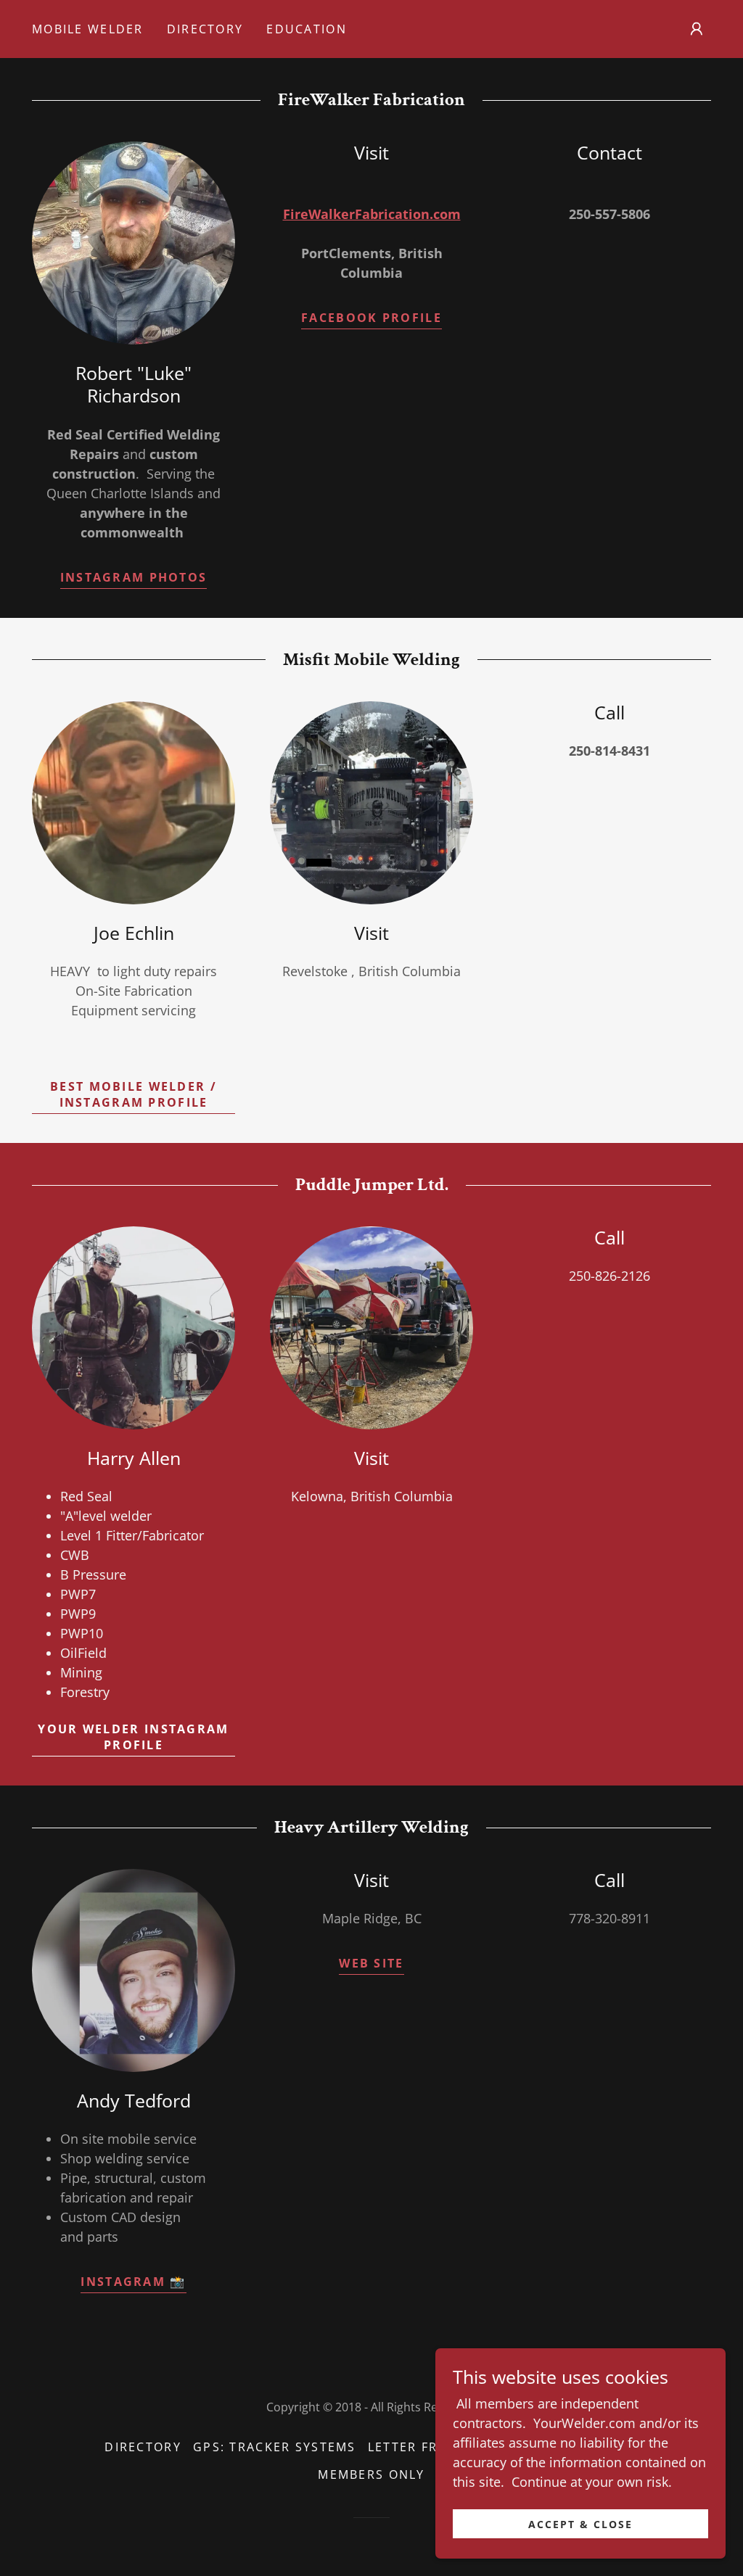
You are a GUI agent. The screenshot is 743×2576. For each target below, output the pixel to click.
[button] (697, 29)
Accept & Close (580, 2524)
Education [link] (307, 29)
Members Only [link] (371, 2474)
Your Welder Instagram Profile (133, 1737)
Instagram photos (134, 577)
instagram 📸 (133, 2282)
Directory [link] (205, 29)
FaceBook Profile (371, 318)
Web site (371, 1963)
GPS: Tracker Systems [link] (275, 2447)
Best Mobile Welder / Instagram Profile (134, 1094)
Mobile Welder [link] (88, 29)
